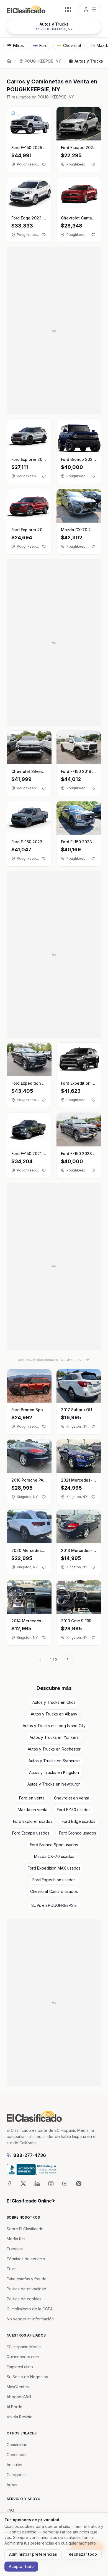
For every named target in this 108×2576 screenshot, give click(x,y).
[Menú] (90, 9)
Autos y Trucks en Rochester (54, 1749)
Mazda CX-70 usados (54, 1856)
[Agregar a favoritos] (44, 164)
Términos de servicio (26, 2259)
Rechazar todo (83, 2554)
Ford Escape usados (31, 1833)
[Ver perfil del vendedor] (13, 113)
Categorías (17, 2475)
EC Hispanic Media (24, 2347)
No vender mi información (30, 2319)
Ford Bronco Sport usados (54, 1845)
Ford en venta (32, 1798)
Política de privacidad (26, 2289)
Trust (11, 2269)
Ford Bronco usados (78, 1833)
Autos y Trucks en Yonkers (54, 1737)
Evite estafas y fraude (27, 2279)
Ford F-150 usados (74, 1810)
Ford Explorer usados (33, 1821)
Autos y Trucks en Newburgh (54, 1784)
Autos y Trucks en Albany (54, 1714)
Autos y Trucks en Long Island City (54, 1726)
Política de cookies (24, 2299)
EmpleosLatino (20, 2367)
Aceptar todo (21, 2566)
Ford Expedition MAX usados (54, 1868)
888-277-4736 (30, 2155)
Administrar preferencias (33, 2554)
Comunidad (17, 2445)
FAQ (10, 2510)
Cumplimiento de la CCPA (30, 2309)
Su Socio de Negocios (27, 2377)
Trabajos (15, 2249)
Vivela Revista (20, 2417)
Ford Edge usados (79, 1821)
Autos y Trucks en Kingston (54, 1772)
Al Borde (15, 2407)
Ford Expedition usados (54, 1880)
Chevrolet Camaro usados (54, 1891)
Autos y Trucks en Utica (54, 1702)
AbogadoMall (19, 2397)
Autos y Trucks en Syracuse (54, 1761)
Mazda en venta (33, 1810)
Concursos (16, 2455)
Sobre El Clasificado (25, 2229)
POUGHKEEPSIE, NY (43, 61)
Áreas (12, 2485)
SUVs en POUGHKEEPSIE (54, 1905)
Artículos (14, 2465)
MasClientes (18, 2387)
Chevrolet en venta (72, 1798)
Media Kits (16, 2239)
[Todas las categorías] (68, 9)
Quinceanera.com (23, 2357)
